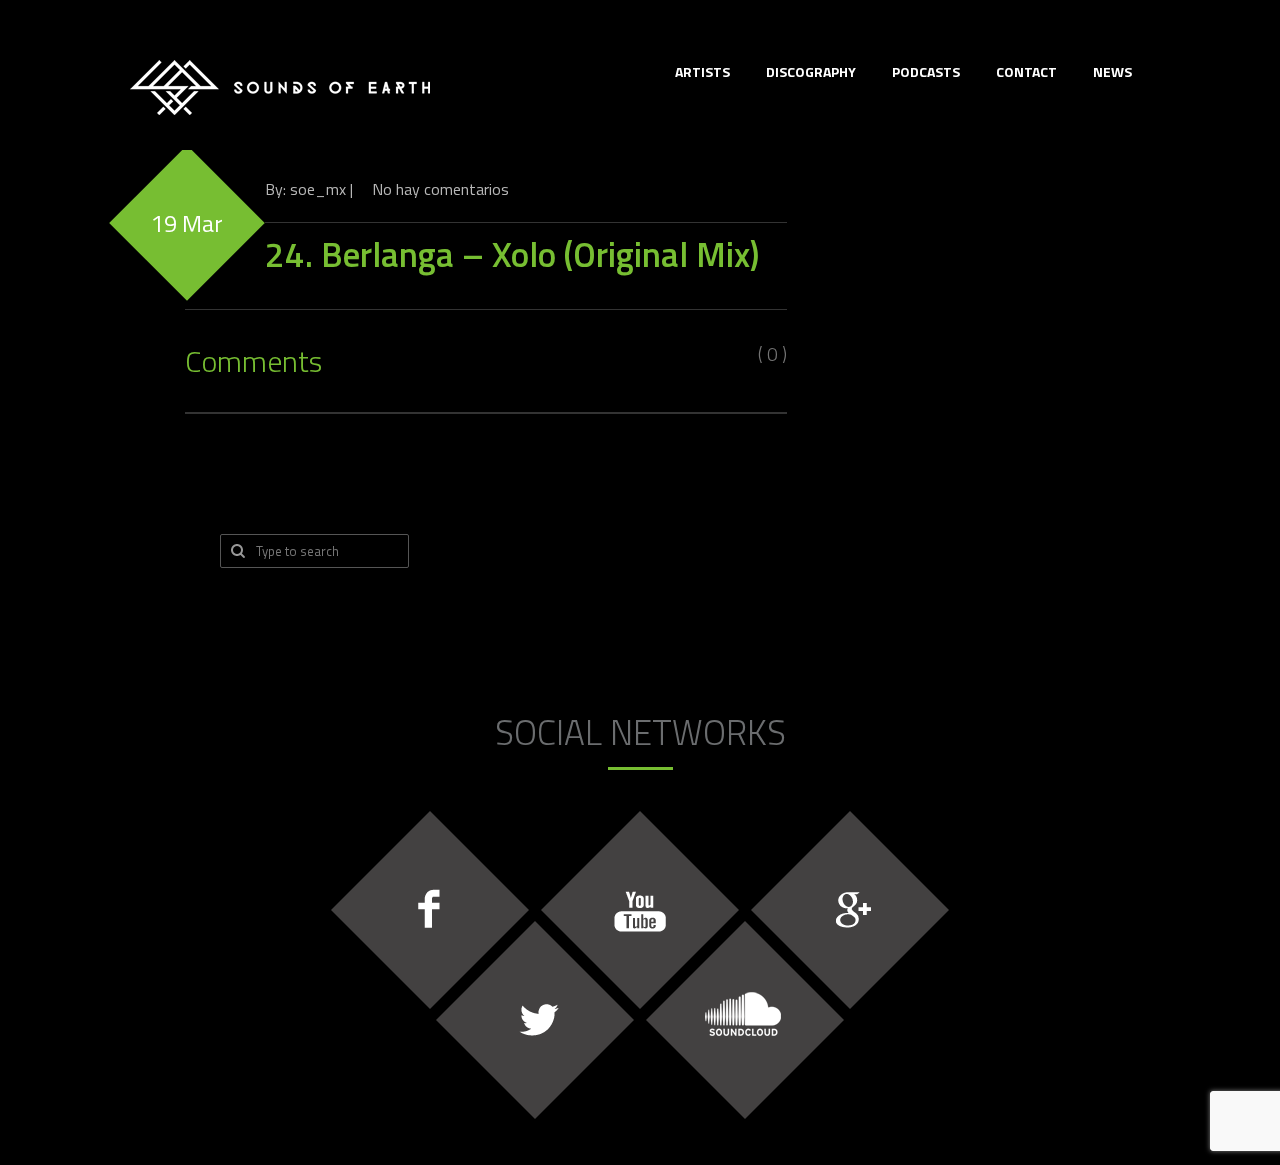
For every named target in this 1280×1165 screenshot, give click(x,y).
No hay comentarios (440, 189)
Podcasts (926, 71)
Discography (811, 71)
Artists (702, 71)
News (1112, 71)
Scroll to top (1226, 1056)
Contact (1026, 71)
